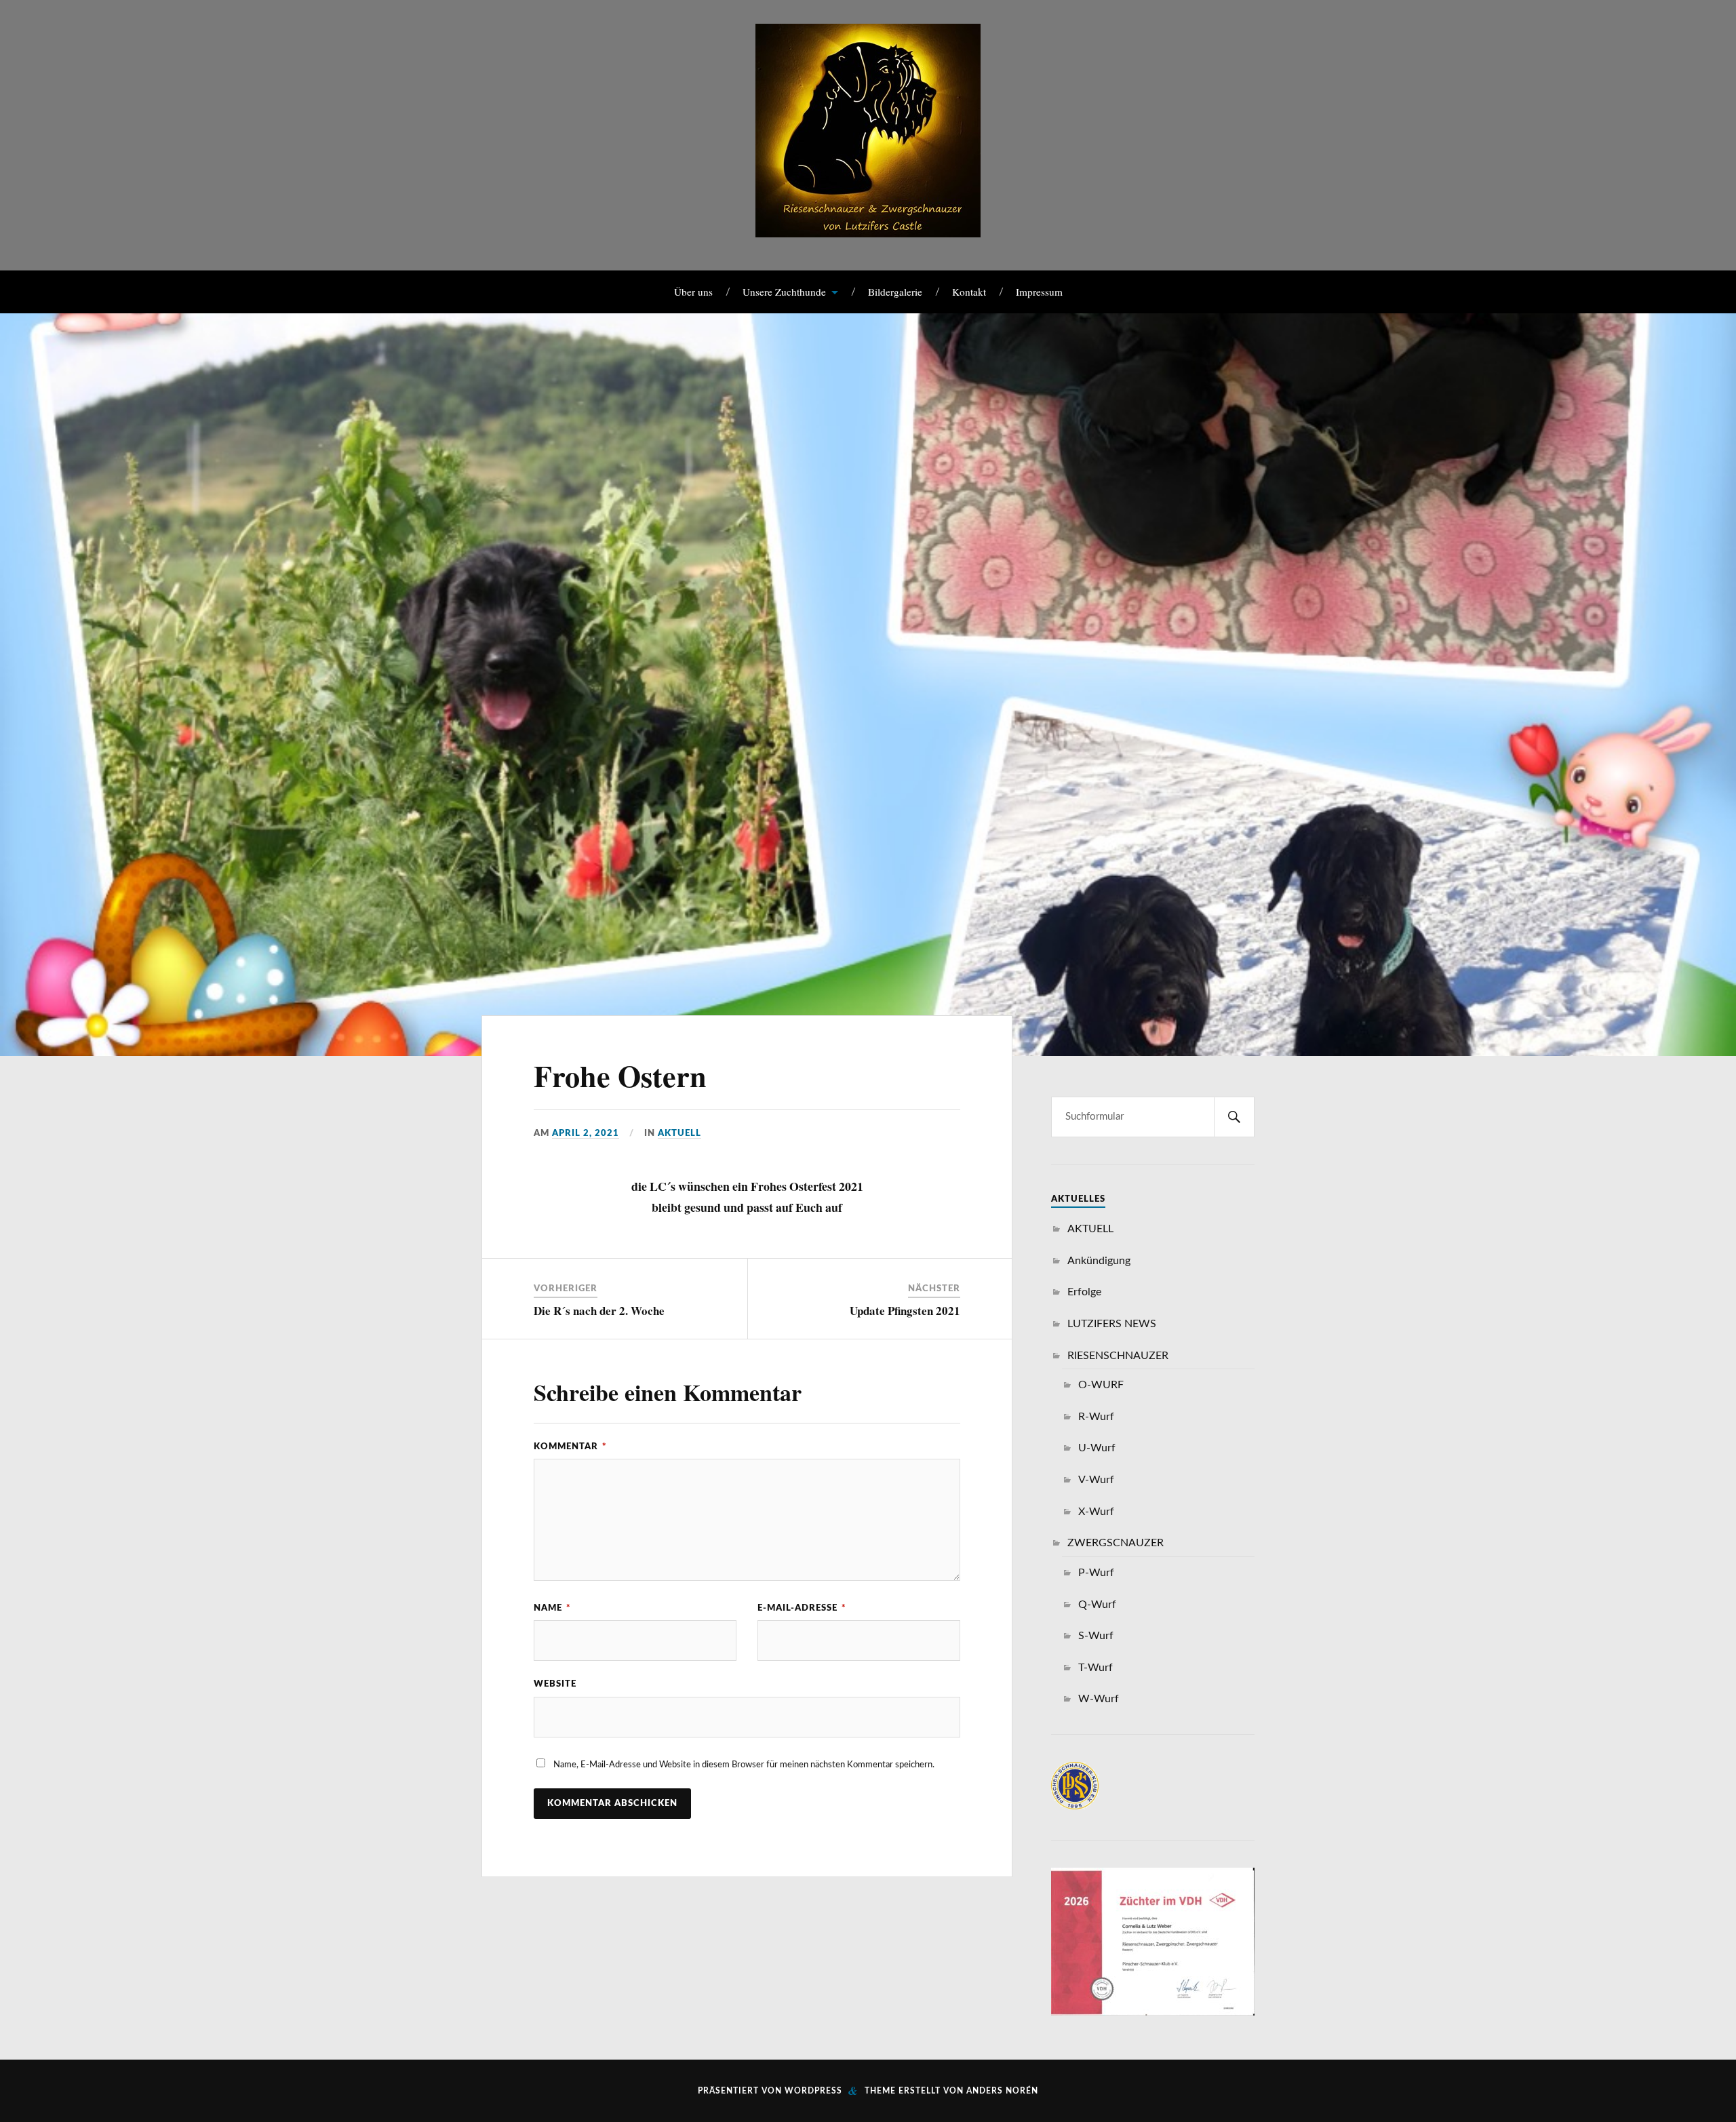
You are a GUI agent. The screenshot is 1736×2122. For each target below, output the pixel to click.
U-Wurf (1097, 1448)
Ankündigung (1099, 1261)
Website (555, 1684)
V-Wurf (1096, 1480)
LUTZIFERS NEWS (1112, 1324)
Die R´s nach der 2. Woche (599, 1311)
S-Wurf (1096, 1636)
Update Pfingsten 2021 (905, 1311)
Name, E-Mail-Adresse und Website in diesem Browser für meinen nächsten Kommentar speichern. (744, 1765)
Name (552, 1608)
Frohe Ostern (620, 1076)
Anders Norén (1002, 2091)
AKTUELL (679, 1133)
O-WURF (1101, 1385)
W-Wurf (1099, 1699)
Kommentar (570, 1447)
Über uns (693, 292)
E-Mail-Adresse (802, 1608)
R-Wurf (1096, 1417)
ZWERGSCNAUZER (1116, 1543)
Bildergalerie (895, 292)
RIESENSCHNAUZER (1118, 1356)
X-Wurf (1096, 1512)
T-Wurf (1096, 1668)
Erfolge (1084, 1292)
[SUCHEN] (1234, 1117)
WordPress (813, 2091)
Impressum (1039, 292)
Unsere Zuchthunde (784, 292)
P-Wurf (1096, 1573)
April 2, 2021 (586, 1133)
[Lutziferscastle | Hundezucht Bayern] (868, 227)
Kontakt (969, 292)
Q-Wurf (1097, 1605)
